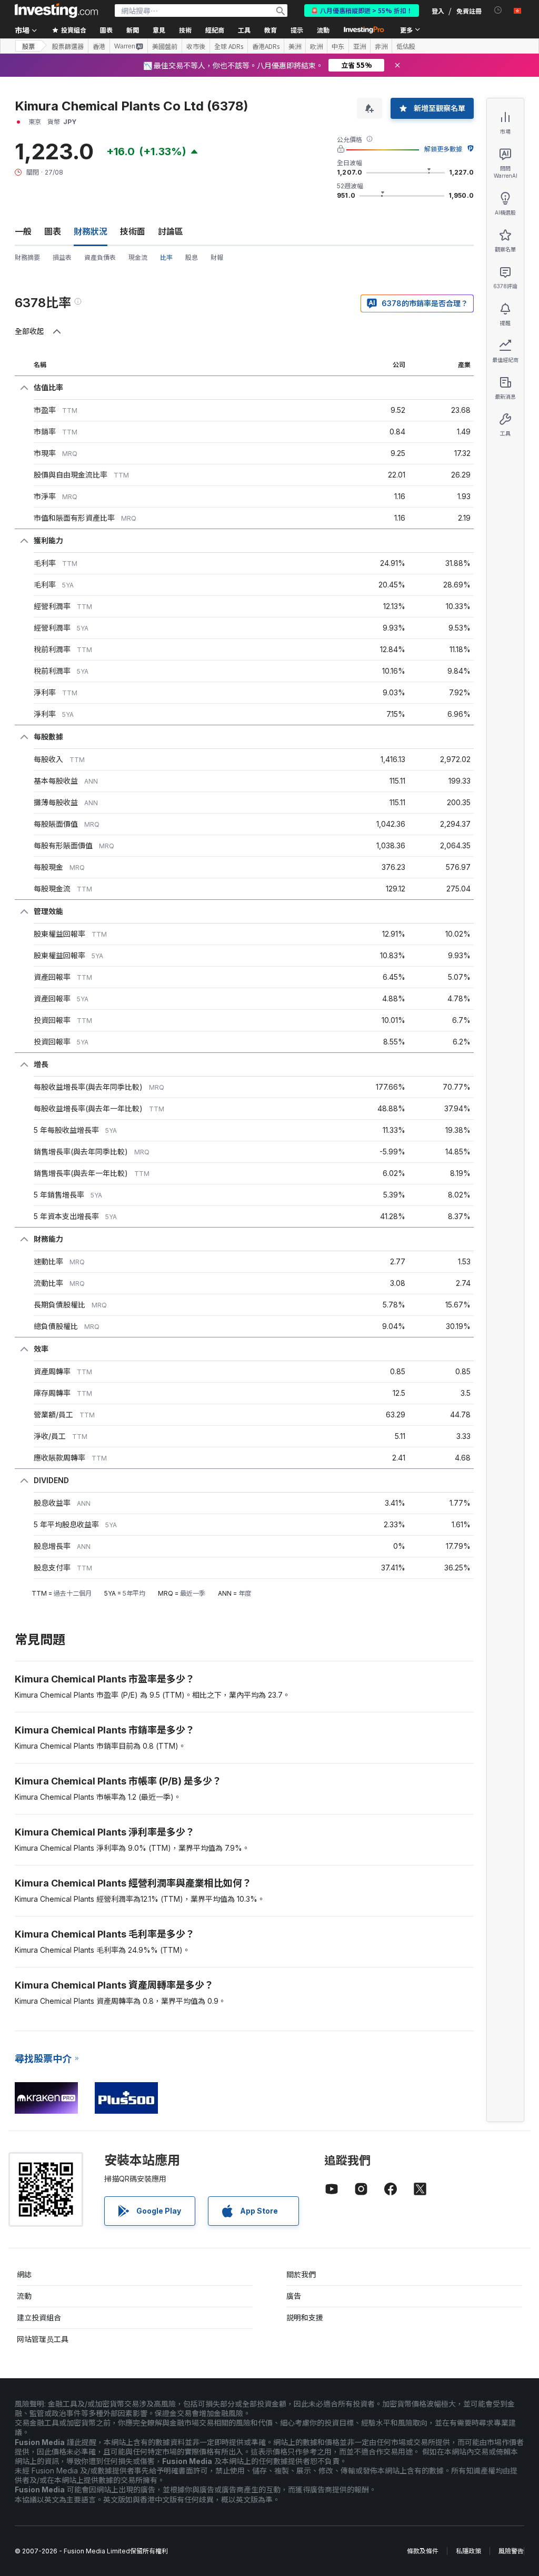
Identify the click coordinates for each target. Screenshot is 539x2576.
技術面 (133, 231)
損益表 (62, 257)
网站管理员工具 (43, 2339)
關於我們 (301, 2274)
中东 (338, 46)
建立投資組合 (39, 2318)
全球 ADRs (229, 46)
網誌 (24, 2274)
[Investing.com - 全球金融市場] (56, 11)
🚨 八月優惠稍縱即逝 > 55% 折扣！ (362, 10)
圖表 (53, 231)
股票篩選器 (68, 46)
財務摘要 (27, 257)
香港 (99, 46)
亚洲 (360, 46)
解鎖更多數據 (443, 149)
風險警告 (511, 2551)
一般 (23, 231)
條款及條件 (423, 2551)
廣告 (294, 2296)
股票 (28, 46)
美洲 (295, 46)
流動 (24, 2296)
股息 (192, 257)
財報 (217, 257)
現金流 (138, 257)
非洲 (381, 46)
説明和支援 (305, 2318)
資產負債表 (100, 257)
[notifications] (498, 10)
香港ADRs (266, 46)
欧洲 (316, 46)
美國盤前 (165, 46)
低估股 (406, 46)
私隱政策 (468, 2551)
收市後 (196, 46)
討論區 (171, 231)
